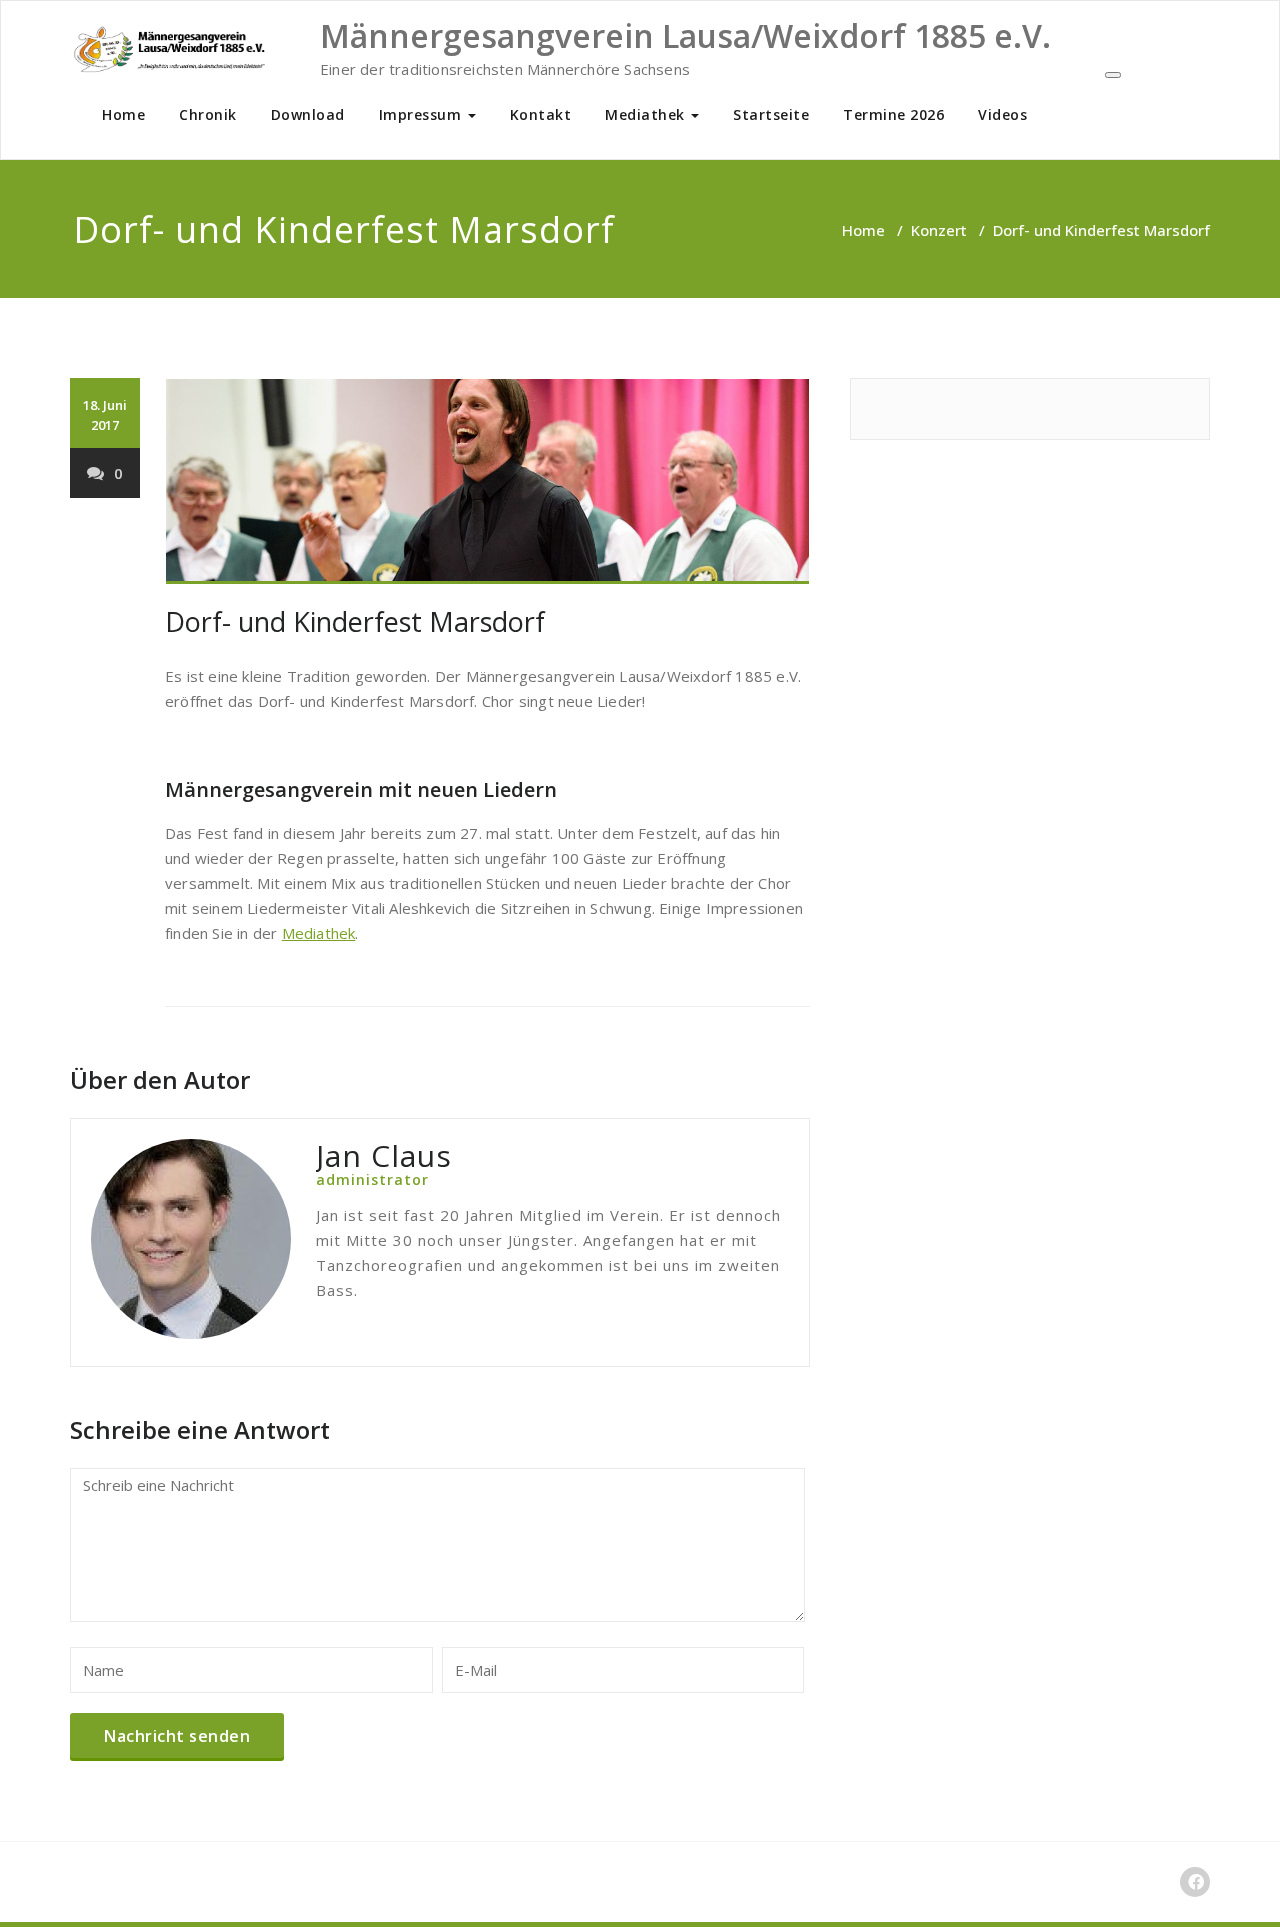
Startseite (771, 114)
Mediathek (647, 114)
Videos (1002, 114)
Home (123, 114)
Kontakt (541, 114)
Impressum (422, 114)
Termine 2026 (893, 114)
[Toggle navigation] (1113, 75)
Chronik (208, 114)
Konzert (939, 230)
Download (308, 114)
